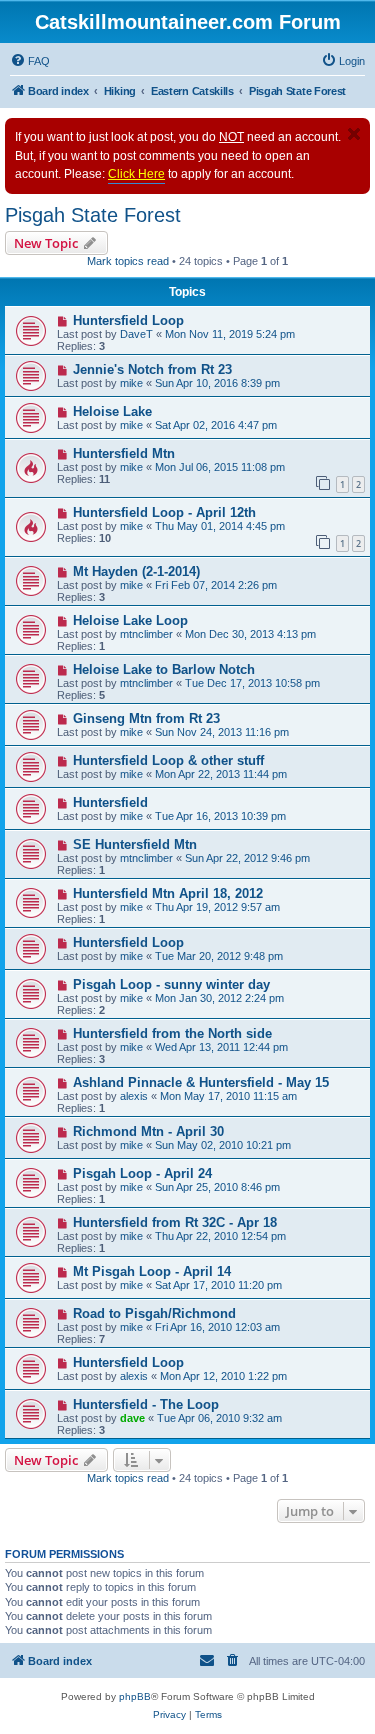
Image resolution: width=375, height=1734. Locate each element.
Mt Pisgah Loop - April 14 (152, 1271)
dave (132, 1418)
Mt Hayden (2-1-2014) (136, 571)
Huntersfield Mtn (124, 453)
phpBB (135, 1696)
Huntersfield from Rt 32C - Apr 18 (175, 1222)
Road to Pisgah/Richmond (154, 1313)
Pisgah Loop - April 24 (142, 1173)
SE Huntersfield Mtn (135, 844)
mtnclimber (146, 634)
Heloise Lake (112, 411)
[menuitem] (30, 61)
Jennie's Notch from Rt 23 (152, 369)
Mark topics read (128, 261)
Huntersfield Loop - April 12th (164, 512)
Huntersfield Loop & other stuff (168, 760)
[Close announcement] (354, 134)
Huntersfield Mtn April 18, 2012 (168, 893)
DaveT (136, 334)
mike (131, 383)
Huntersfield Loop (128, 320)
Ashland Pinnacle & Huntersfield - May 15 (201, 1082)
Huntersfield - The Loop (146, 1404)
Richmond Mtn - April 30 (148, 1131)
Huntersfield (110, 802)
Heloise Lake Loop (130, 620)
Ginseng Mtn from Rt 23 (146, 718)
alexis (134, 1096)
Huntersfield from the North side (172, 1033)
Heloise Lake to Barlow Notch (164, 669)
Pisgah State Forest (93, 215)
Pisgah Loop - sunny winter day (171, 984)
